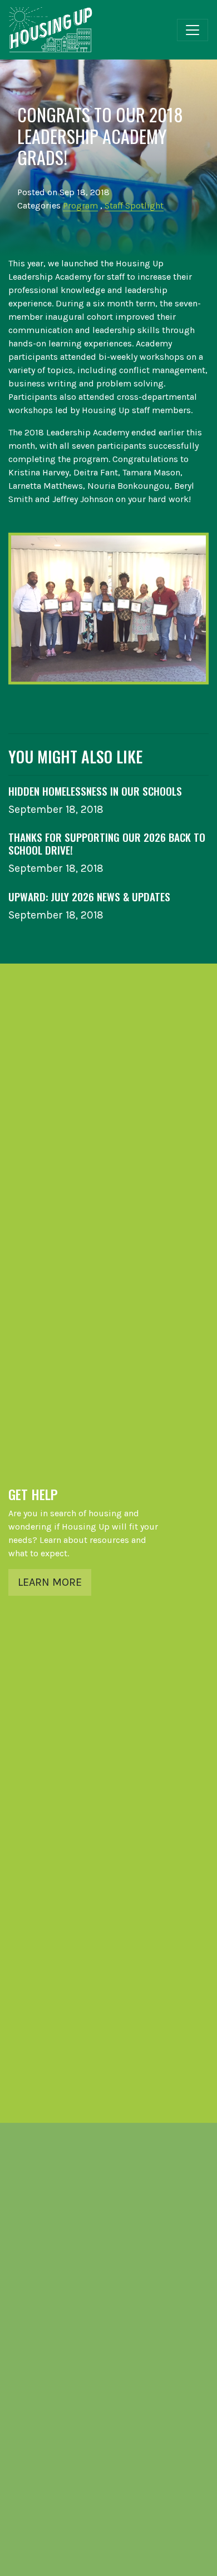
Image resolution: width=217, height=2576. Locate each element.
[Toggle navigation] (193, 30)
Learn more (50, 1582)
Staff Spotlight (134, 205)
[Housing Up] (51, 30)
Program (80, 205)
